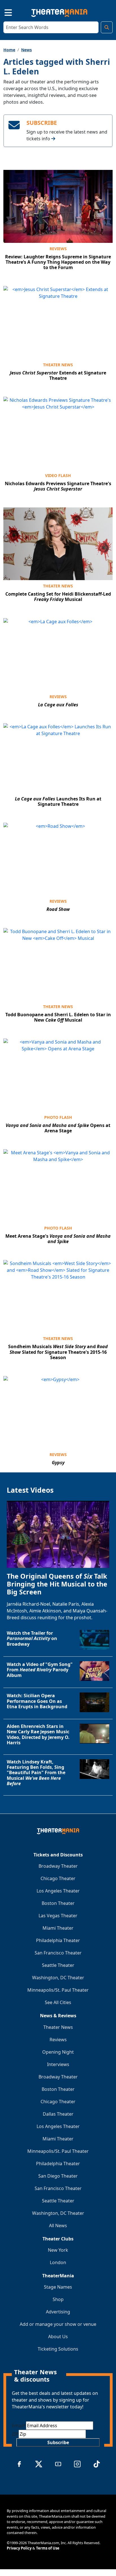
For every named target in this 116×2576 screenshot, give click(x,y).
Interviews (58, 2064)
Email (19, 2426)
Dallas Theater (58, 2114)
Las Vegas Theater (58, 1916)
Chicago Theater (58, 1878)
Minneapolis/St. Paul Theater (58, 1990)
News (26, 50)
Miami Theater (58, 1928)
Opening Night (58, 2052)
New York (58, 2250)
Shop (58, 2299)
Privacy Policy (19, 2548)
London (58, 2262)
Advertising (58, 2312)
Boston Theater (58, 1903)
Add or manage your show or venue (58, 2324)
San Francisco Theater (58, 1953)
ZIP (15, 2434)
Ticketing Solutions (58, 2349)
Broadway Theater (58, 1866)
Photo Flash (58, 1117)
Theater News (58, 365)
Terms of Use (48, 2548)
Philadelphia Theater (58, 1940)
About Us (58, 2337)
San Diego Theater (58, 2176)
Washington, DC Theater (58, 1978)
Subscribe (58, 2442)
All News (58, 2226)
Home (9, 50)
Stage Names (58, 2287)
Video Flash (58, 475)
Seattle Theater (58, 1965)
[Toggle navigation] (3, 12)
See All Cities (58, 2002)
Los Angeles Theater (58, 1891)
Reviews (58, 249)
